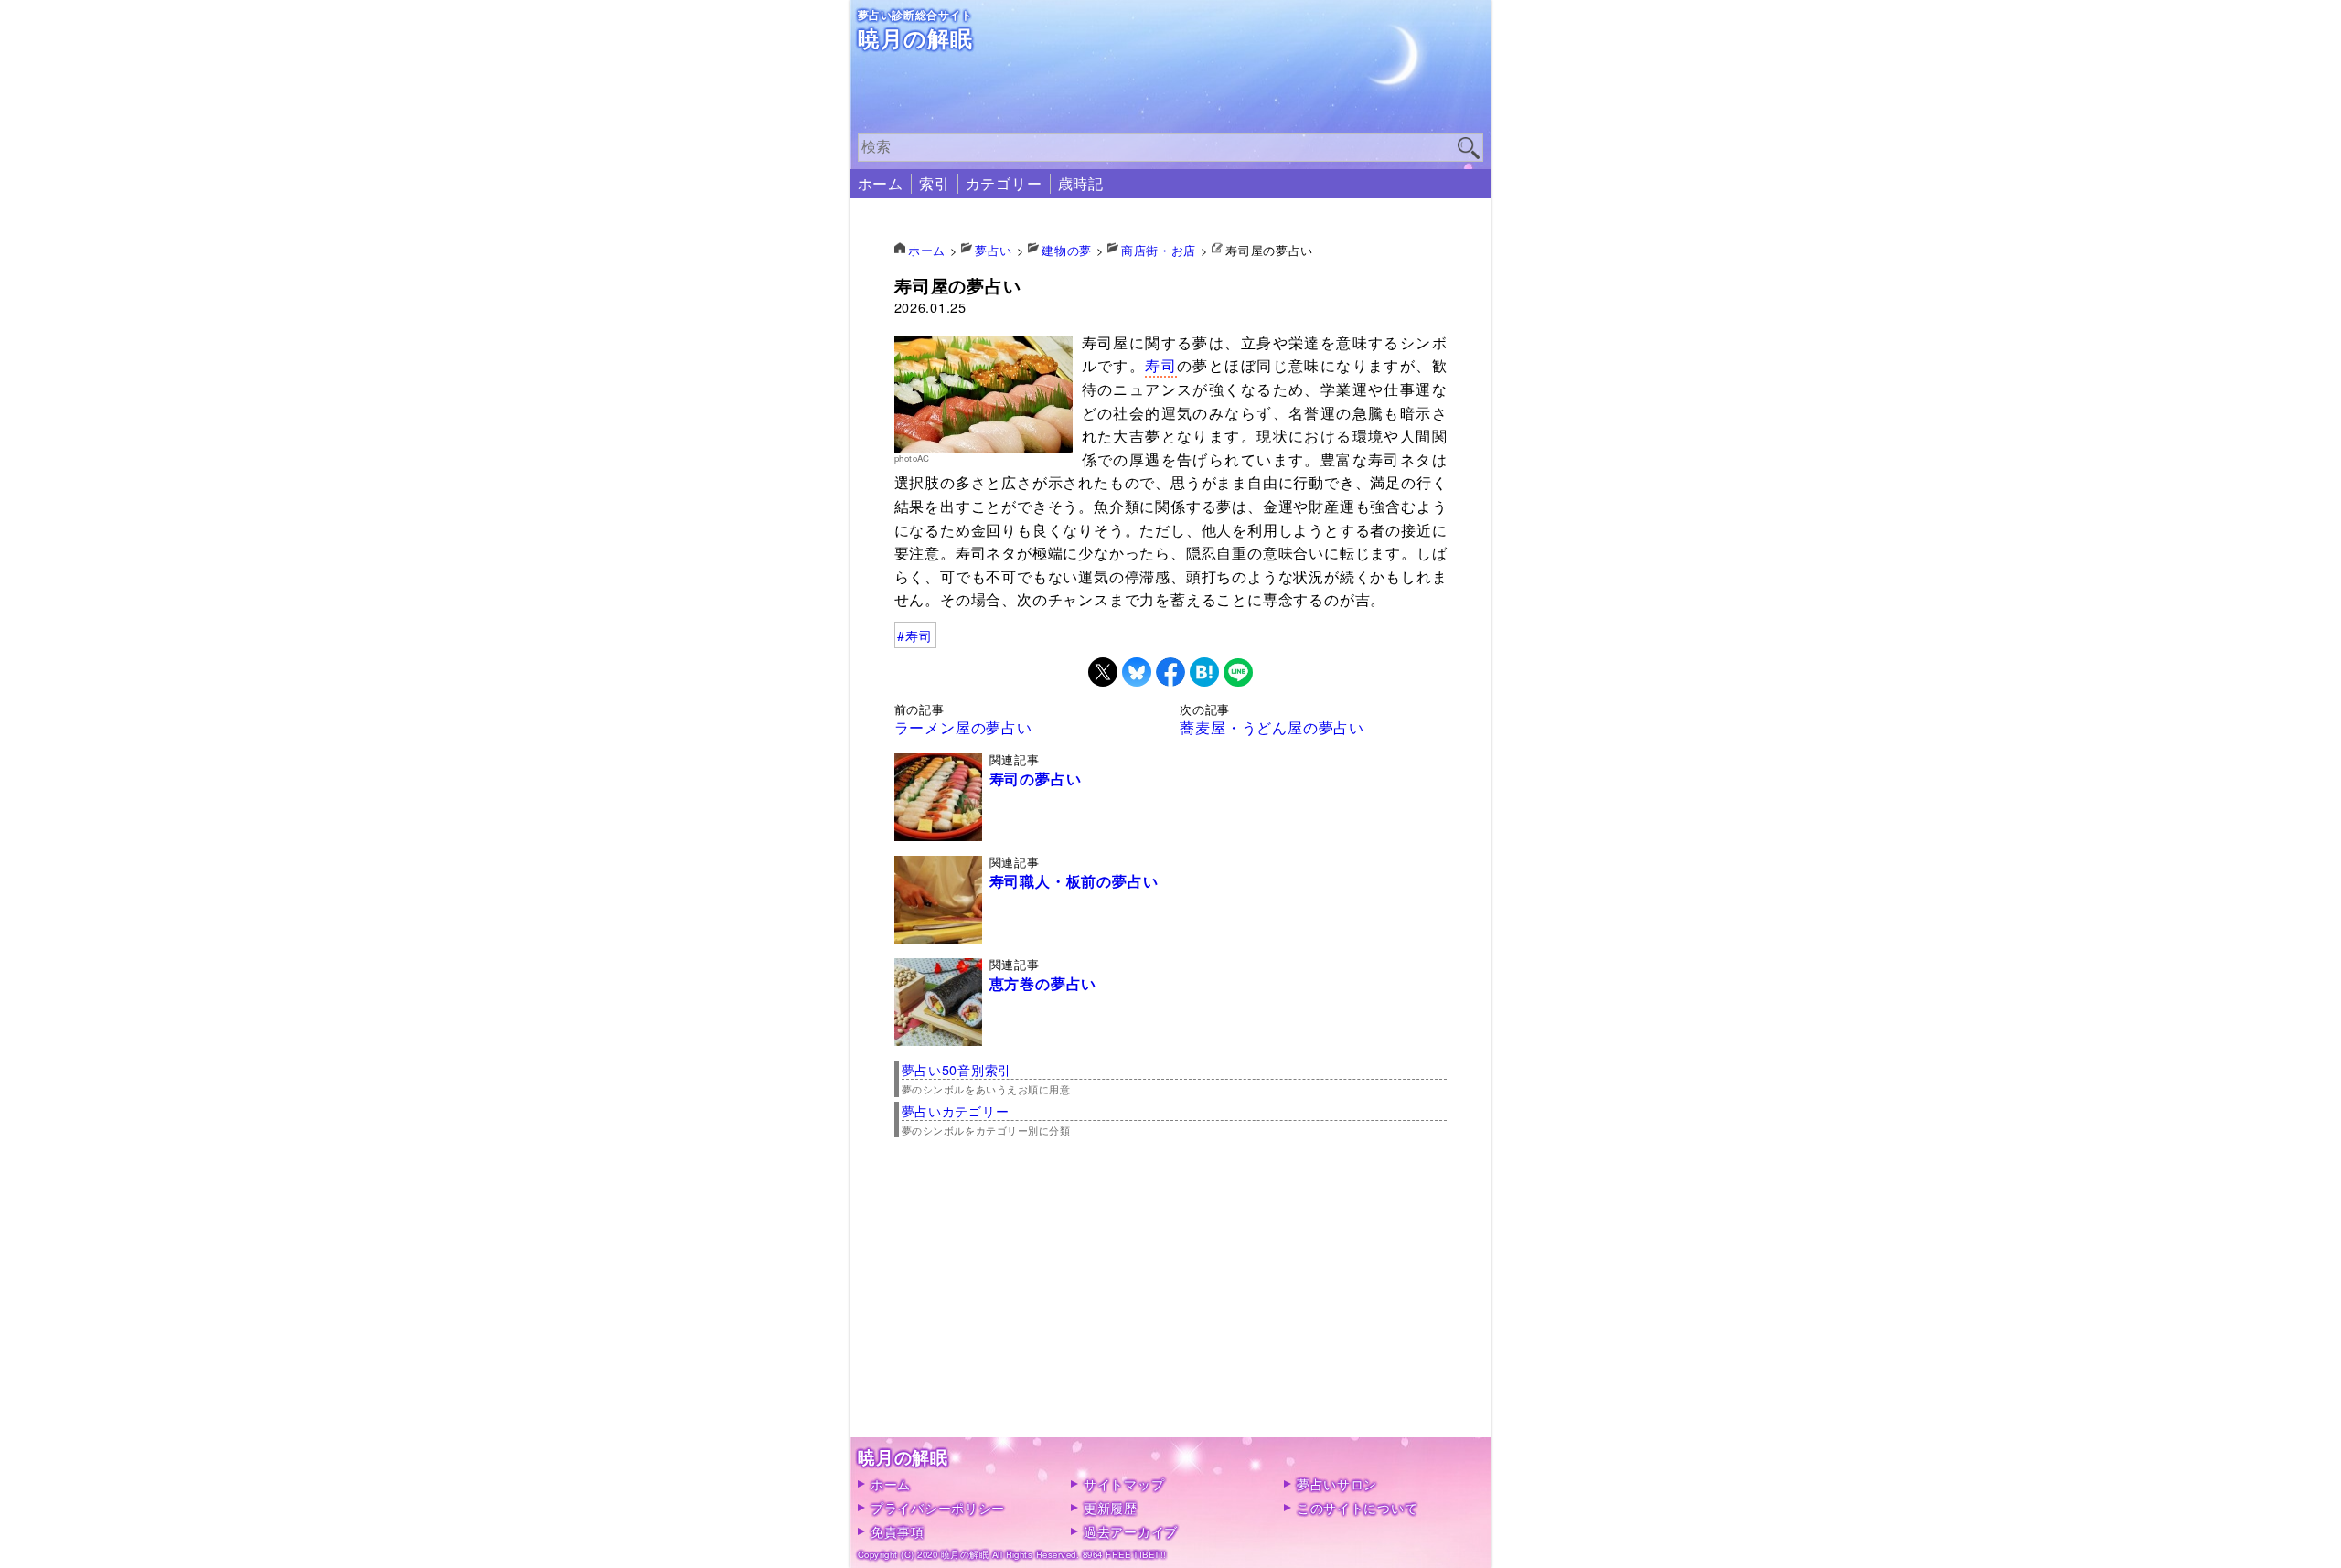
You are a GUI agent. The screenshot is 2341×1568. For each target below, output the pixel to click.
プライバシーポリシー (938, 1507)
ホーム (881, 183)
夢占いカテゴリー (956, 1110)
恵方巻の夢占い (1043, 984)
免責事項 (898, 1531)
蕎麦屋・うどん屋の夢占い (1272, 727)
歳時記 (1081, 183)
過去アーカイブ (1131, 1531)
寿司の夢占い (1036, 779)
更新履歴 (1111, 1507)
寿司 (1161, 365)
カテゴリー (1004, 183)
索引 (935, 183)
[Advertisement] (1171, 1309)
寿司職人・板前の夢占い (1074, 881)
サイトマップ (1124, 1483)
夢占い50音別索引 (957, 1069)
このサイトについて (1357, 1507)
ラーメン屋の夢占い (963, 727)
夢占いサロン (1337, 1483)
